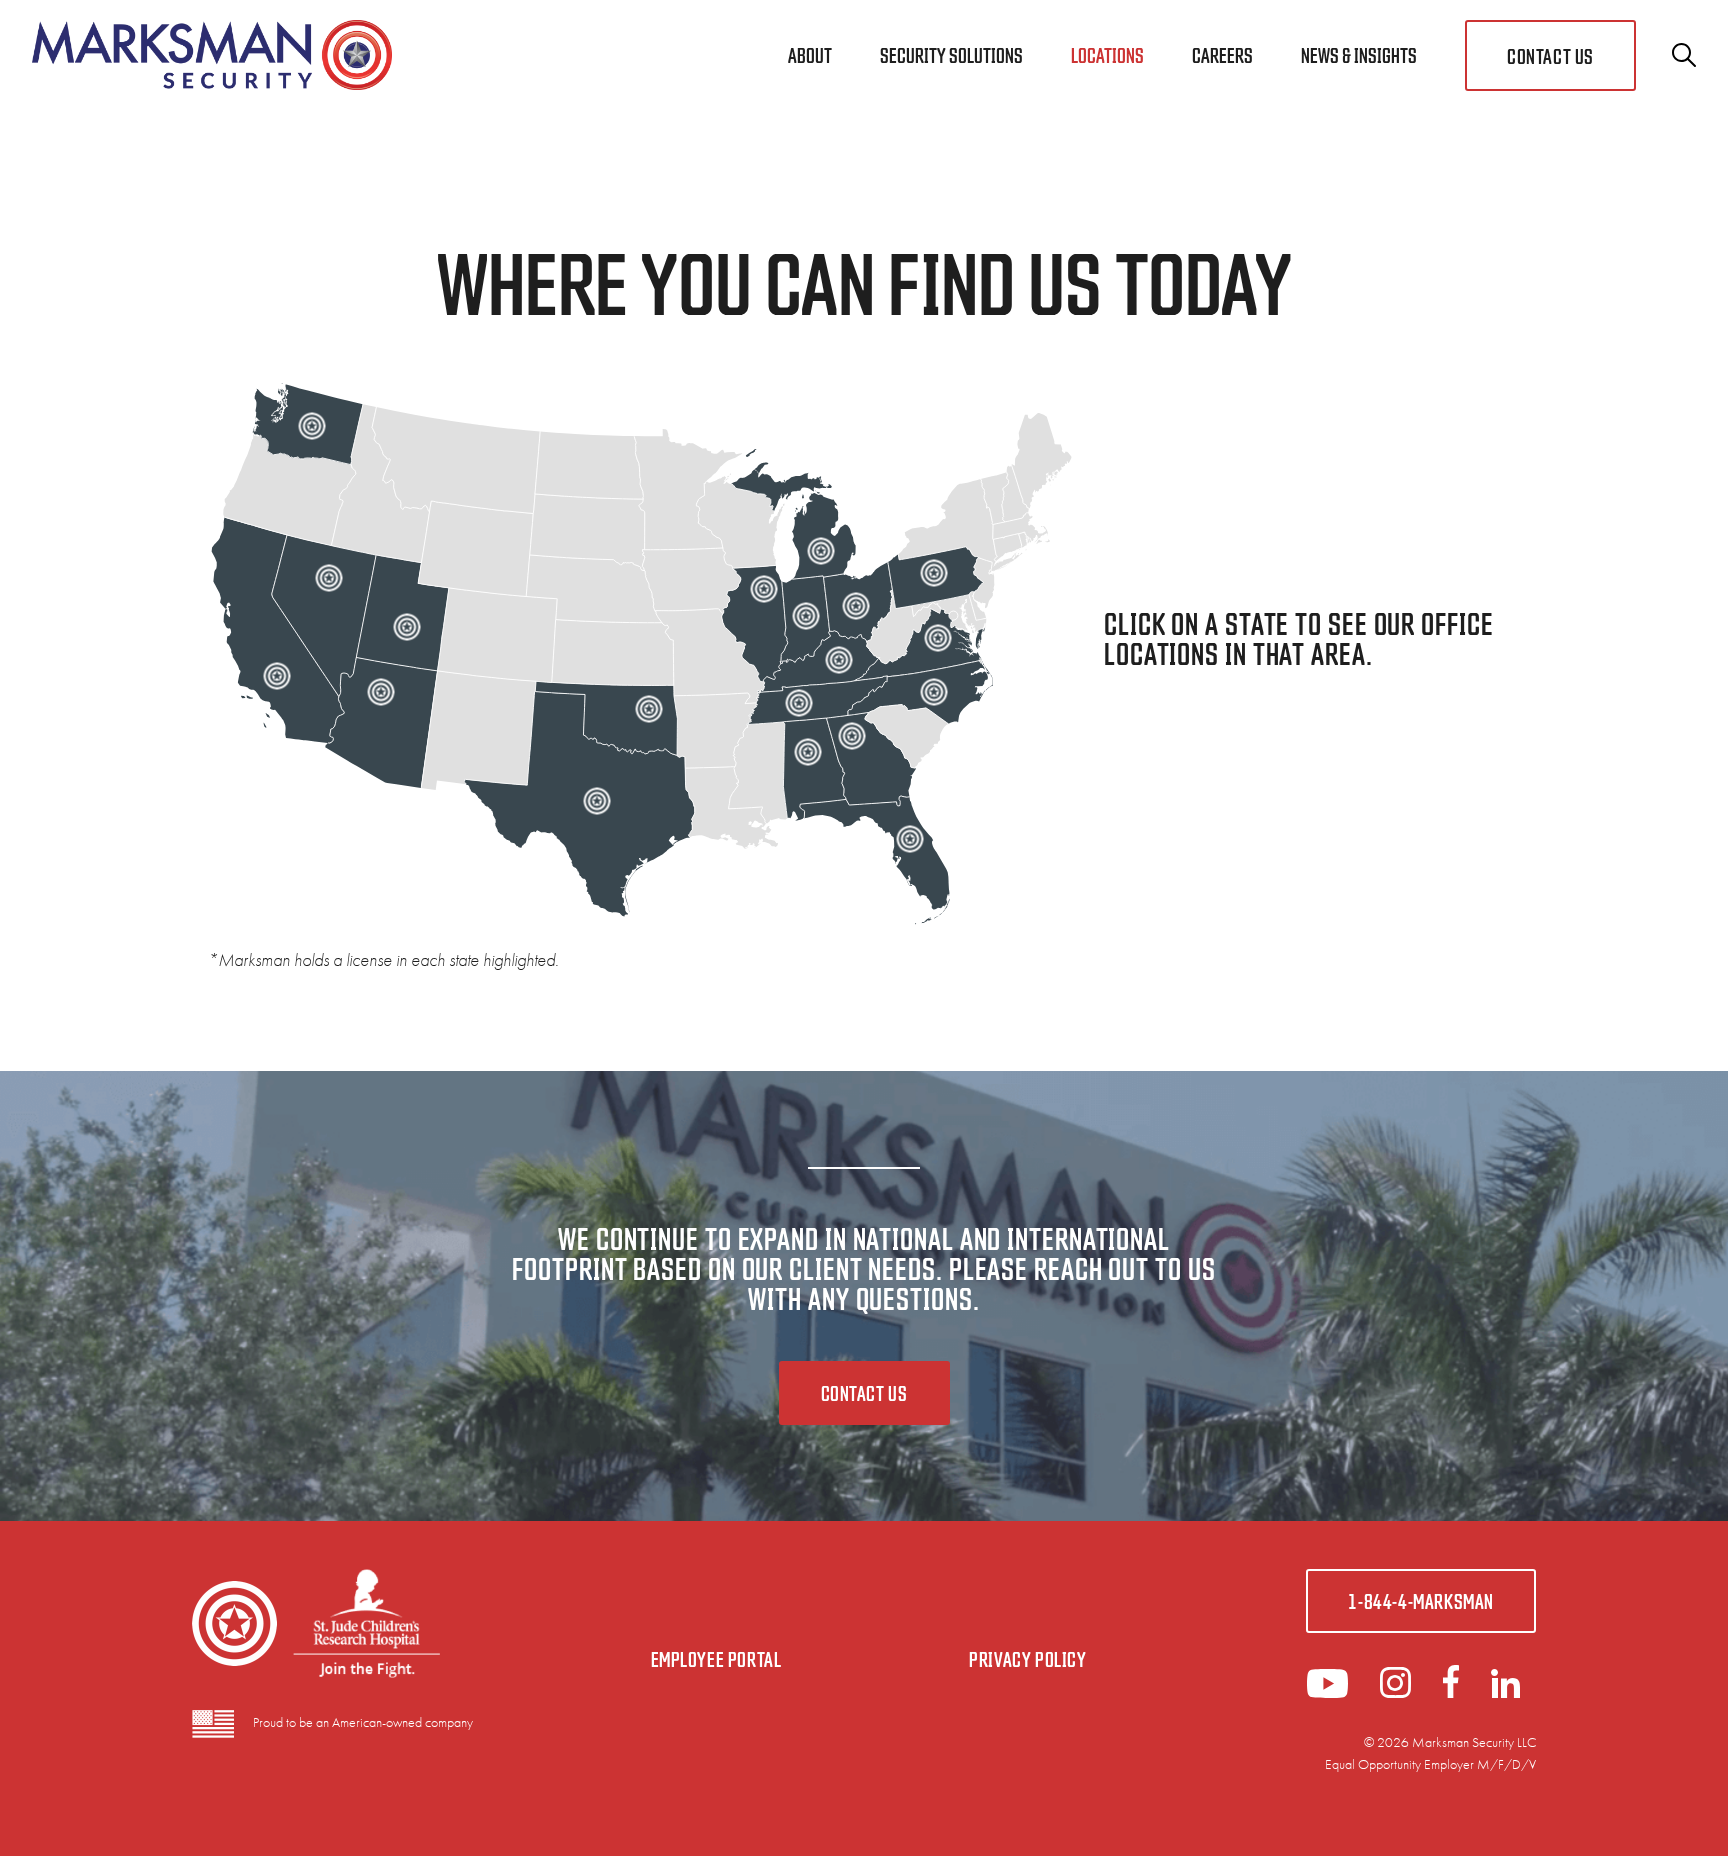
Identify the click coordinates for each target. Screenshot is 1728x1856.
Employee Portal (716, 1658)
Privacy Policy (1027, 1658)
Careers (1222, 54)
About (810, 54)
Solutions (951, 54)
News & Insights (1359, 54)
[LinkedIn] (1395, 1691)
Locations (1107, 54)
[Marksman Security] (212, 55)
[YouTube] (1327, 1691)
